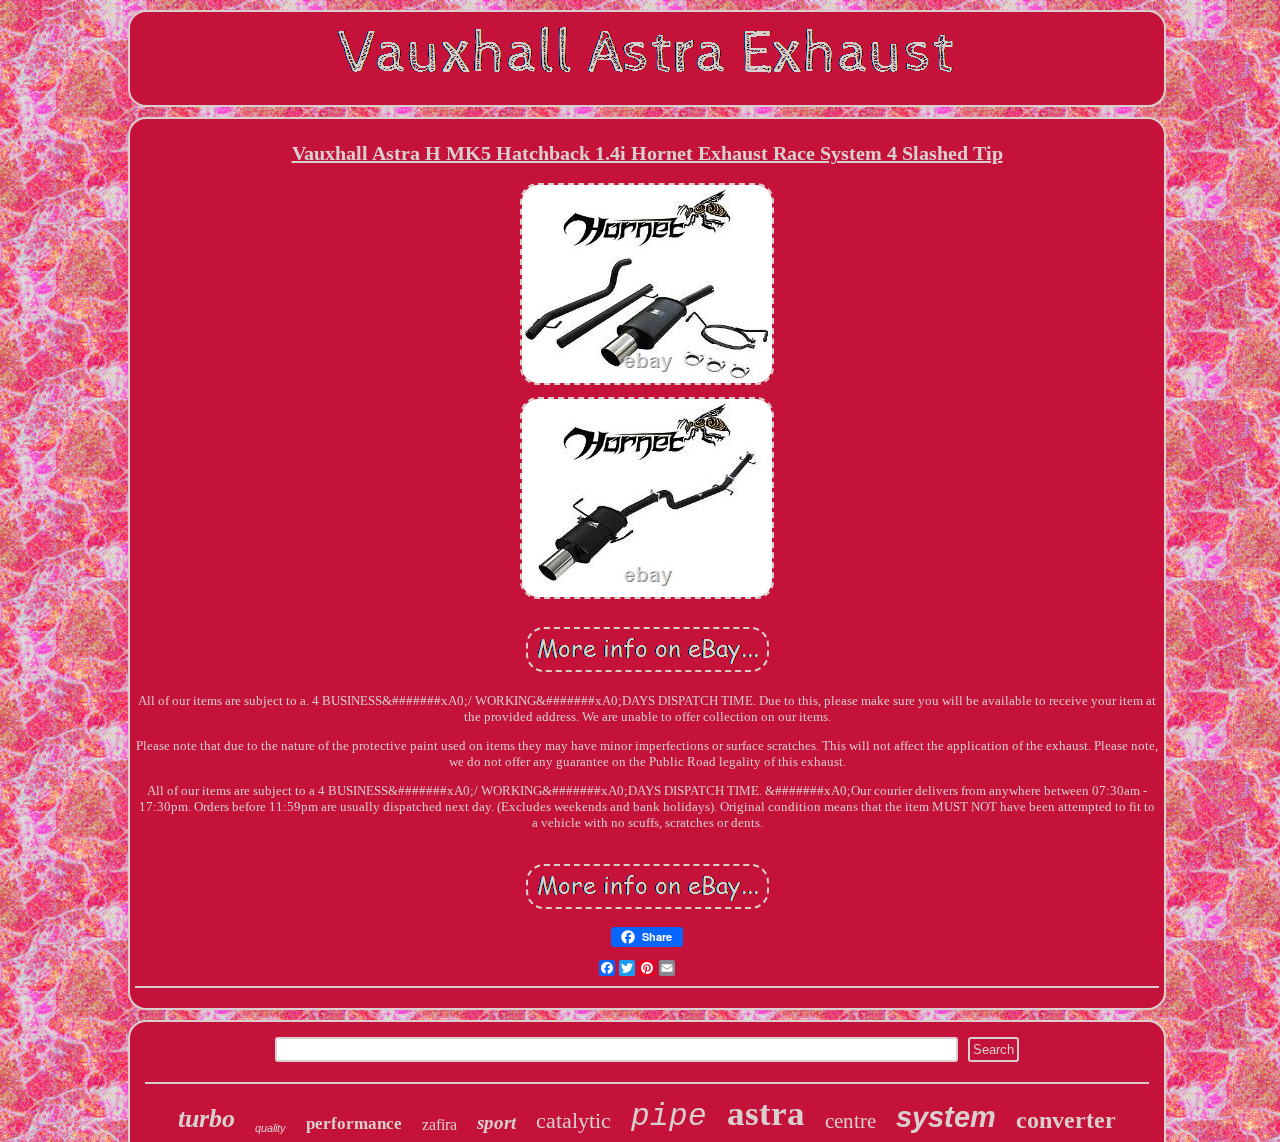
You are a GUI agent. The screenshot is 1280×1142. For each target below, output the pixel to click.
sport (496, 1122)
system (946, 1117)
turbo (206, 1118)
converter (1066, 1120)
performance (354, 1123)
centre (850, 1121)
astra (766, 1113)
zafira (439, 1124)
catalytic (573, 1120)
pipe (669, 1116)
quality (270, 1128)
